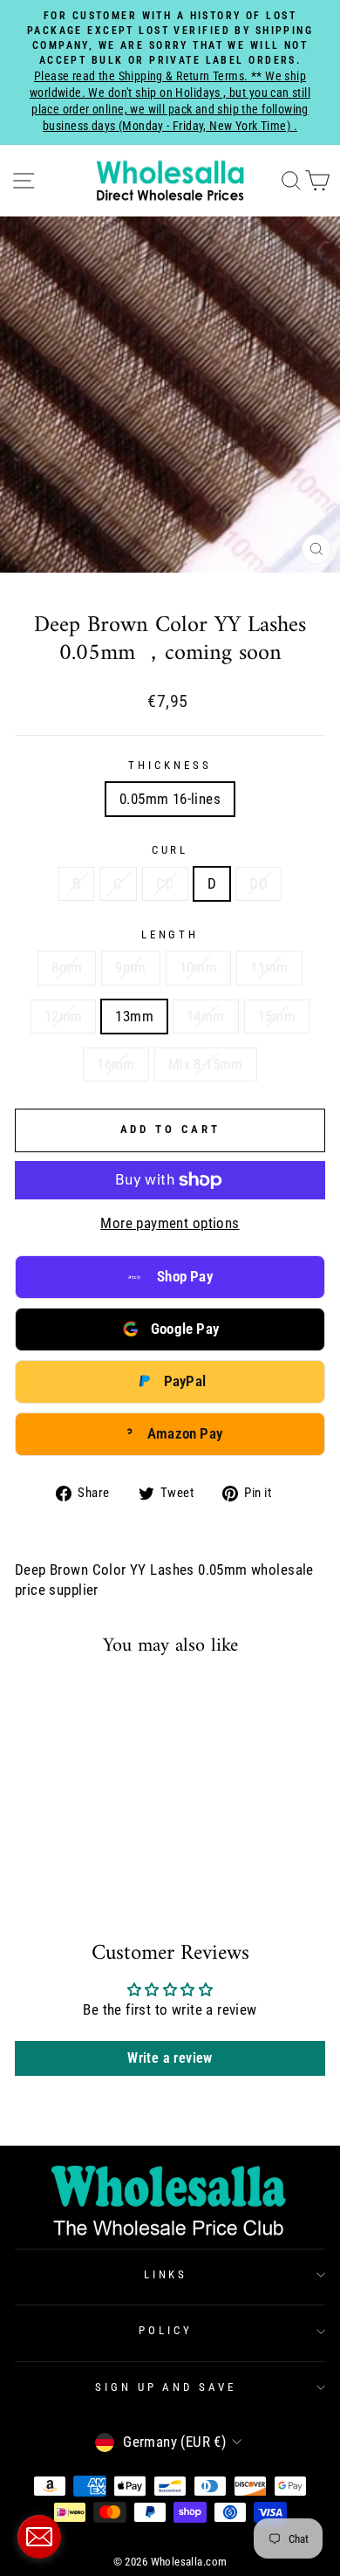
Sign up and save (166, 2387)
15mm (277, 1017)
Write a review (170, 2058)
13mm (134, 1017)
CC (165, 884)
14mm (206, 1017)
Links (166, 2274)
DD (258, 884)
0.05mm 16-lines (170, 799)
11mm (269, 968)
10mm (199, 968)
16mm (116, 1065)
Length (170, 934)
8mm (67, 968)
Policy (166, 2330)
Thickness (170, 765)
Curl (170, 850)
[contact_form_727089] (39, 2537)
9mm (130, 968)
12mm (64, 1017)
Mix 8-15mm (206, 1065)
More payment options (170, 1223)
